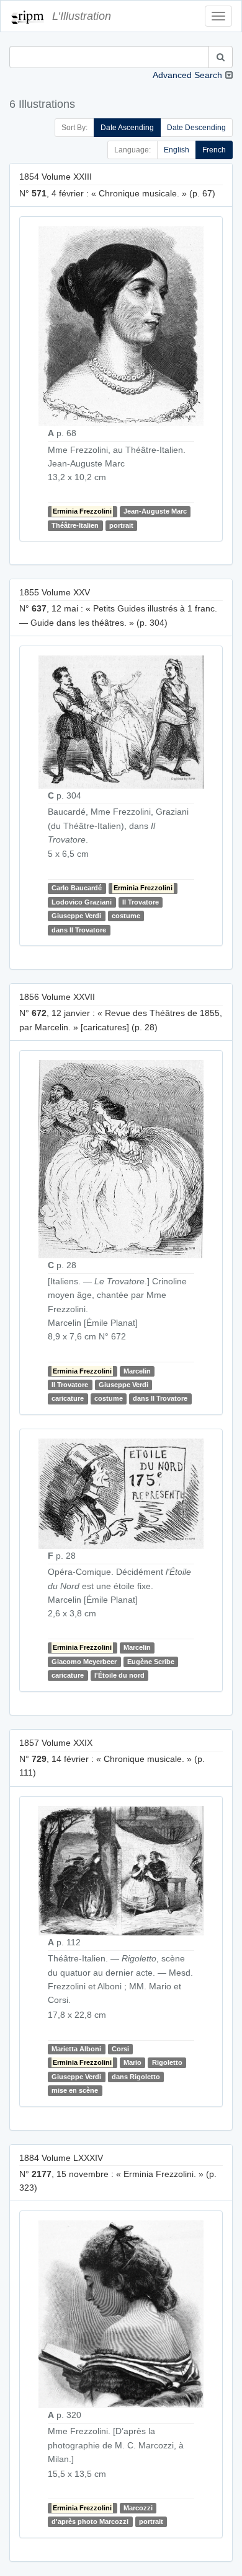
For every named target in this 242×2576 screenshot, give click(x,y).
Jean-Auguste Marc (155, 511)
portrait (121, 525)
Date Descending (196, 128)
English (177, 150)
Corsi (120, 2049)
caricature (68, 1398)
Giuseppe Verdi (76, 916)
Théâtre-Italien (75, 525)
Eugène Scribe (151, 1662)
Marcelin (137, 1371)
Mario (132, 2062)
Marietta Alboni (76, 2049)
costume (126, 916)
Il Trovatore (141, 902)
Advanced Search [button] (187, 75)
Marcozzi (138, 2508)
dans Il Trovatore (79, 930)
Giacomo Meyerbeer (84, 1662)
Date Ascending (127, 128)
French (214, 150)
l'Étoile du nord (119, 1675)
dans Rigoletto (136, 2077)
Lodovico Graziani (82, 902)
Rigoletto (167, 2062)
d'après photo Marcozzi (90, 2521)
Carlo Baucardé (77, 888)
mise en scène (75, 2090)
